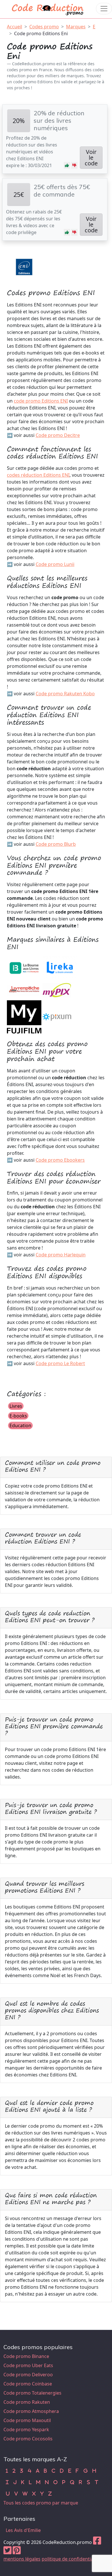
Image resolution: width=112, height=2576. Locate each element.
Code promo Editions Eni (41, 33)
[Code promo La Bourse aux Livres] (24, 967)
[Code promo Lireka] (60, 967)
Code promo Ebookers (60, 1160)
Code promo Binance (26, 2356)
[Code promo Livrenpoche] (24, 989)
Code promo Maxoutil (27, 2420)
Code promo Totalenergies (32, 2393)
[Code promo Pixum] (57, 1016)
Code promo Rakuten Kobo (65, 694)
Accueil (15, 27)
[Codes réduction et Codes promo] (48, 8)
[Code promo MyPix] (57, 989)
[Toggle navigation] (104, 9)
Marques (76, 27)
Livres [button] (16, 1406)
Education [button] (20, 1425)
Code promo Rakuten (27, 2402)
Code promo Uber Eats (28, 2365)
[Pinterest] (17, 2552)
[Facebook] (97, 2542)
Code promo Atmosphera (31, 2411)
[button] (67, 165)
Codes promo (44, 27)
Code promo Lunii (55, 564)
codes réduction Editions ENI (38, 475)
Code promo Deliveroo (28, 2375)
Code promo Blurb (56, 844)
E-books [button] (18, 1416)
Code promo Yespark (26, 2430)
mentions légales (22, 2559)
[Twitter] (7, 2552)
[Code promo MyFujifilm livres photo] (24, 1016)
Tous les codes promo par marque (41, 2503)
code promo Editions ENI (41, 401)
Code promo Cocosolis (28, 2439)
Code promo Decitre (58, 435)
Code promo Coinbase (28, 2384)
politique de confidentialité (71, 2559)
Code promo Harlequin (61, 1255)
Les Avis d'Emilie (23, 2530)
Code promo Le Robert (60, 1363)
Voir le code (91, 158)
